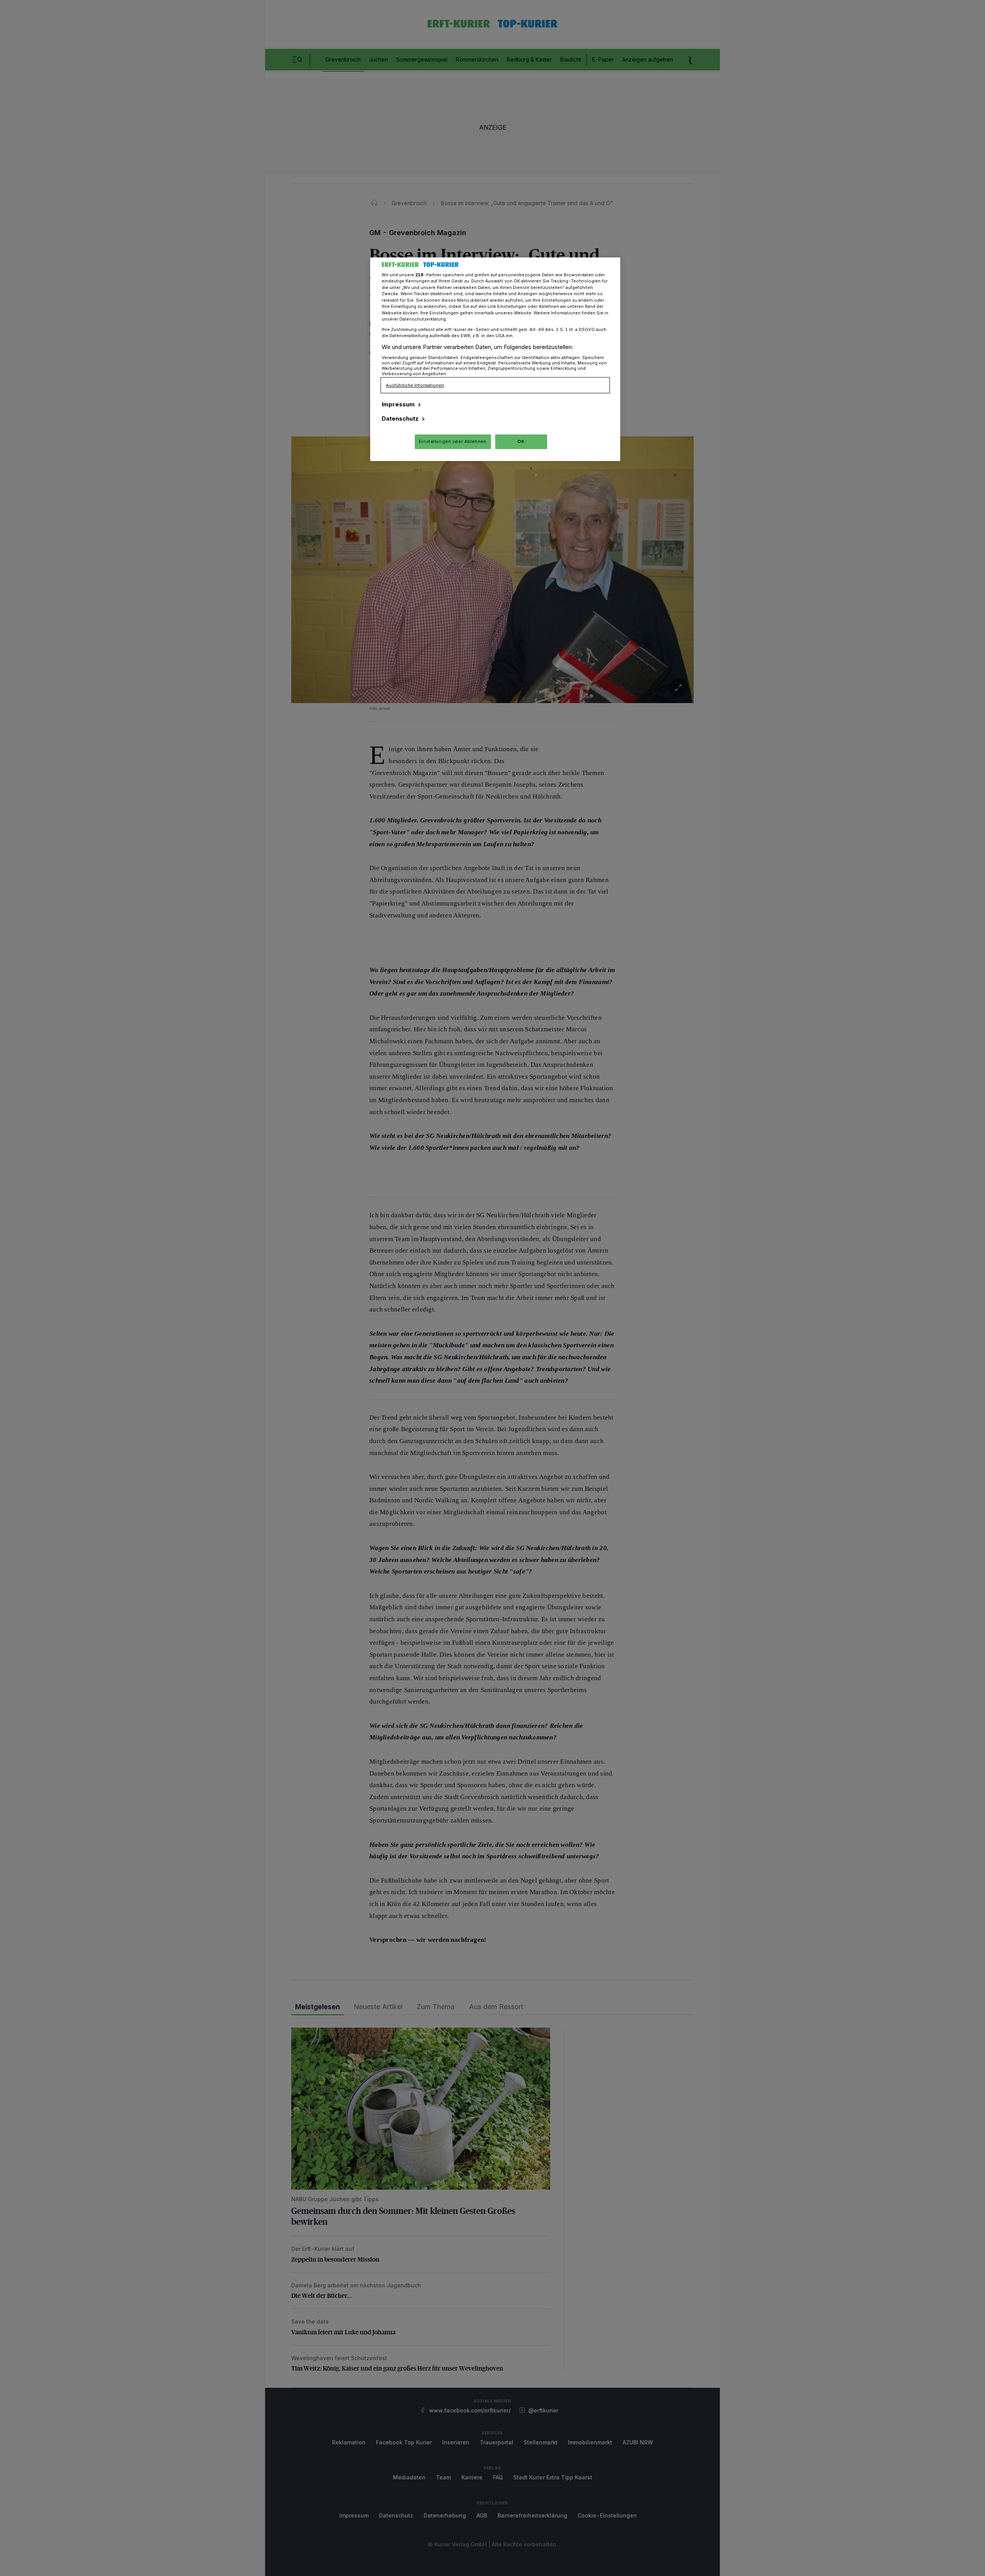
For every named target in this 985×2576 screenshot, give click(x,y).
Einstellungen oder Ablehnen (453, 441)
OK (521, 441)
